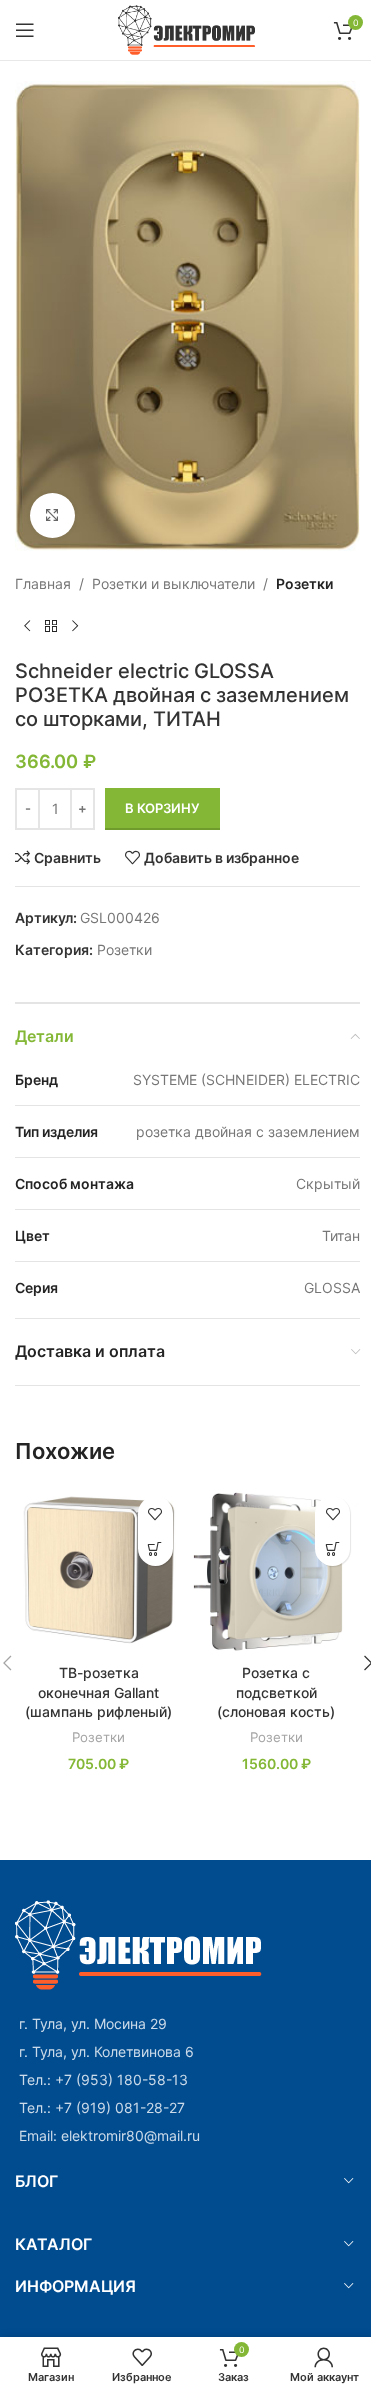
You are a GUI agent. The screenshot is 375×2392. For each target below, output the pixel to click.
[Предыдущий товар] (27, 627)
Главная (43, 583)
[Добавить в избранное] (155, 1513)
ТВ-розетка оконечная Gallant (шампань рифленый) (98, 1692)
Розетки (304, 583)
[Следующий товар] (75, 627)
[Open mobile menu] (25, 30)
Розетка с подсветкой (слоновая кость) (276, 1692)
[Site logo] (187, 28)
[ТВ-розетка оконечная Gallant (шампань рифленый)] (99, 1570)
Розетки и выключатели (173, 583)
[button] (155, 1548)
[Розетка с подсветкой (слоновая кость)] (277, 1570)
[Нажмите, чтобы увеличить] (52, 515)
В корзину (162, 808)
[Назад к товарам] (51, 627)
